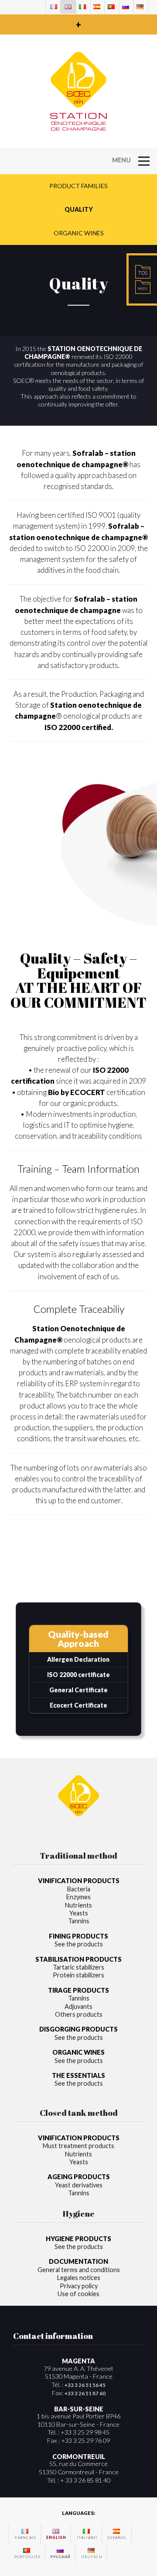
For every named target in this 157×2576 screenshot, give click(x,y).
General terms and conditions (79, 2270)
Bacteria (79, 1889)
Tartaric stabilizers (78, 1967)
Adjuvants (78, 2006)
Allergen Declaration (78, 1659)
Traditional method (78, 1855)
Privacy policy (79, 2286)
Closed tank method (79, 2113)
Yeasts (79, 1913)
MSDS (143, 289)
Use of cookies (78, 2294)
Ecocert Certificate (78, 1705)
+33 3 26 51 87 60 (85, 2393)
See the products (79, 1944)
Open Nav (144, 151)
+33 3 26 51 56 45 (85, 2385)
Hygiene (78, 2213)
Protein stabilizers (78, 1975)
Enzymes (78, 1897)
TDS (143, 273)
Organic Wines (79, 233)
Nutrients (78, 1905)
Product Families (78, 186)
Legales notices (79, 2278)
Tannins (79, 1921)
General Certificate (78, 1690)
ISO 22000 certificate (78, 1675)
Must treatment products (78, 2146)
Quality (79, 209)
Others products (79, 2014)
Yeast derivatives (79, 2185)
